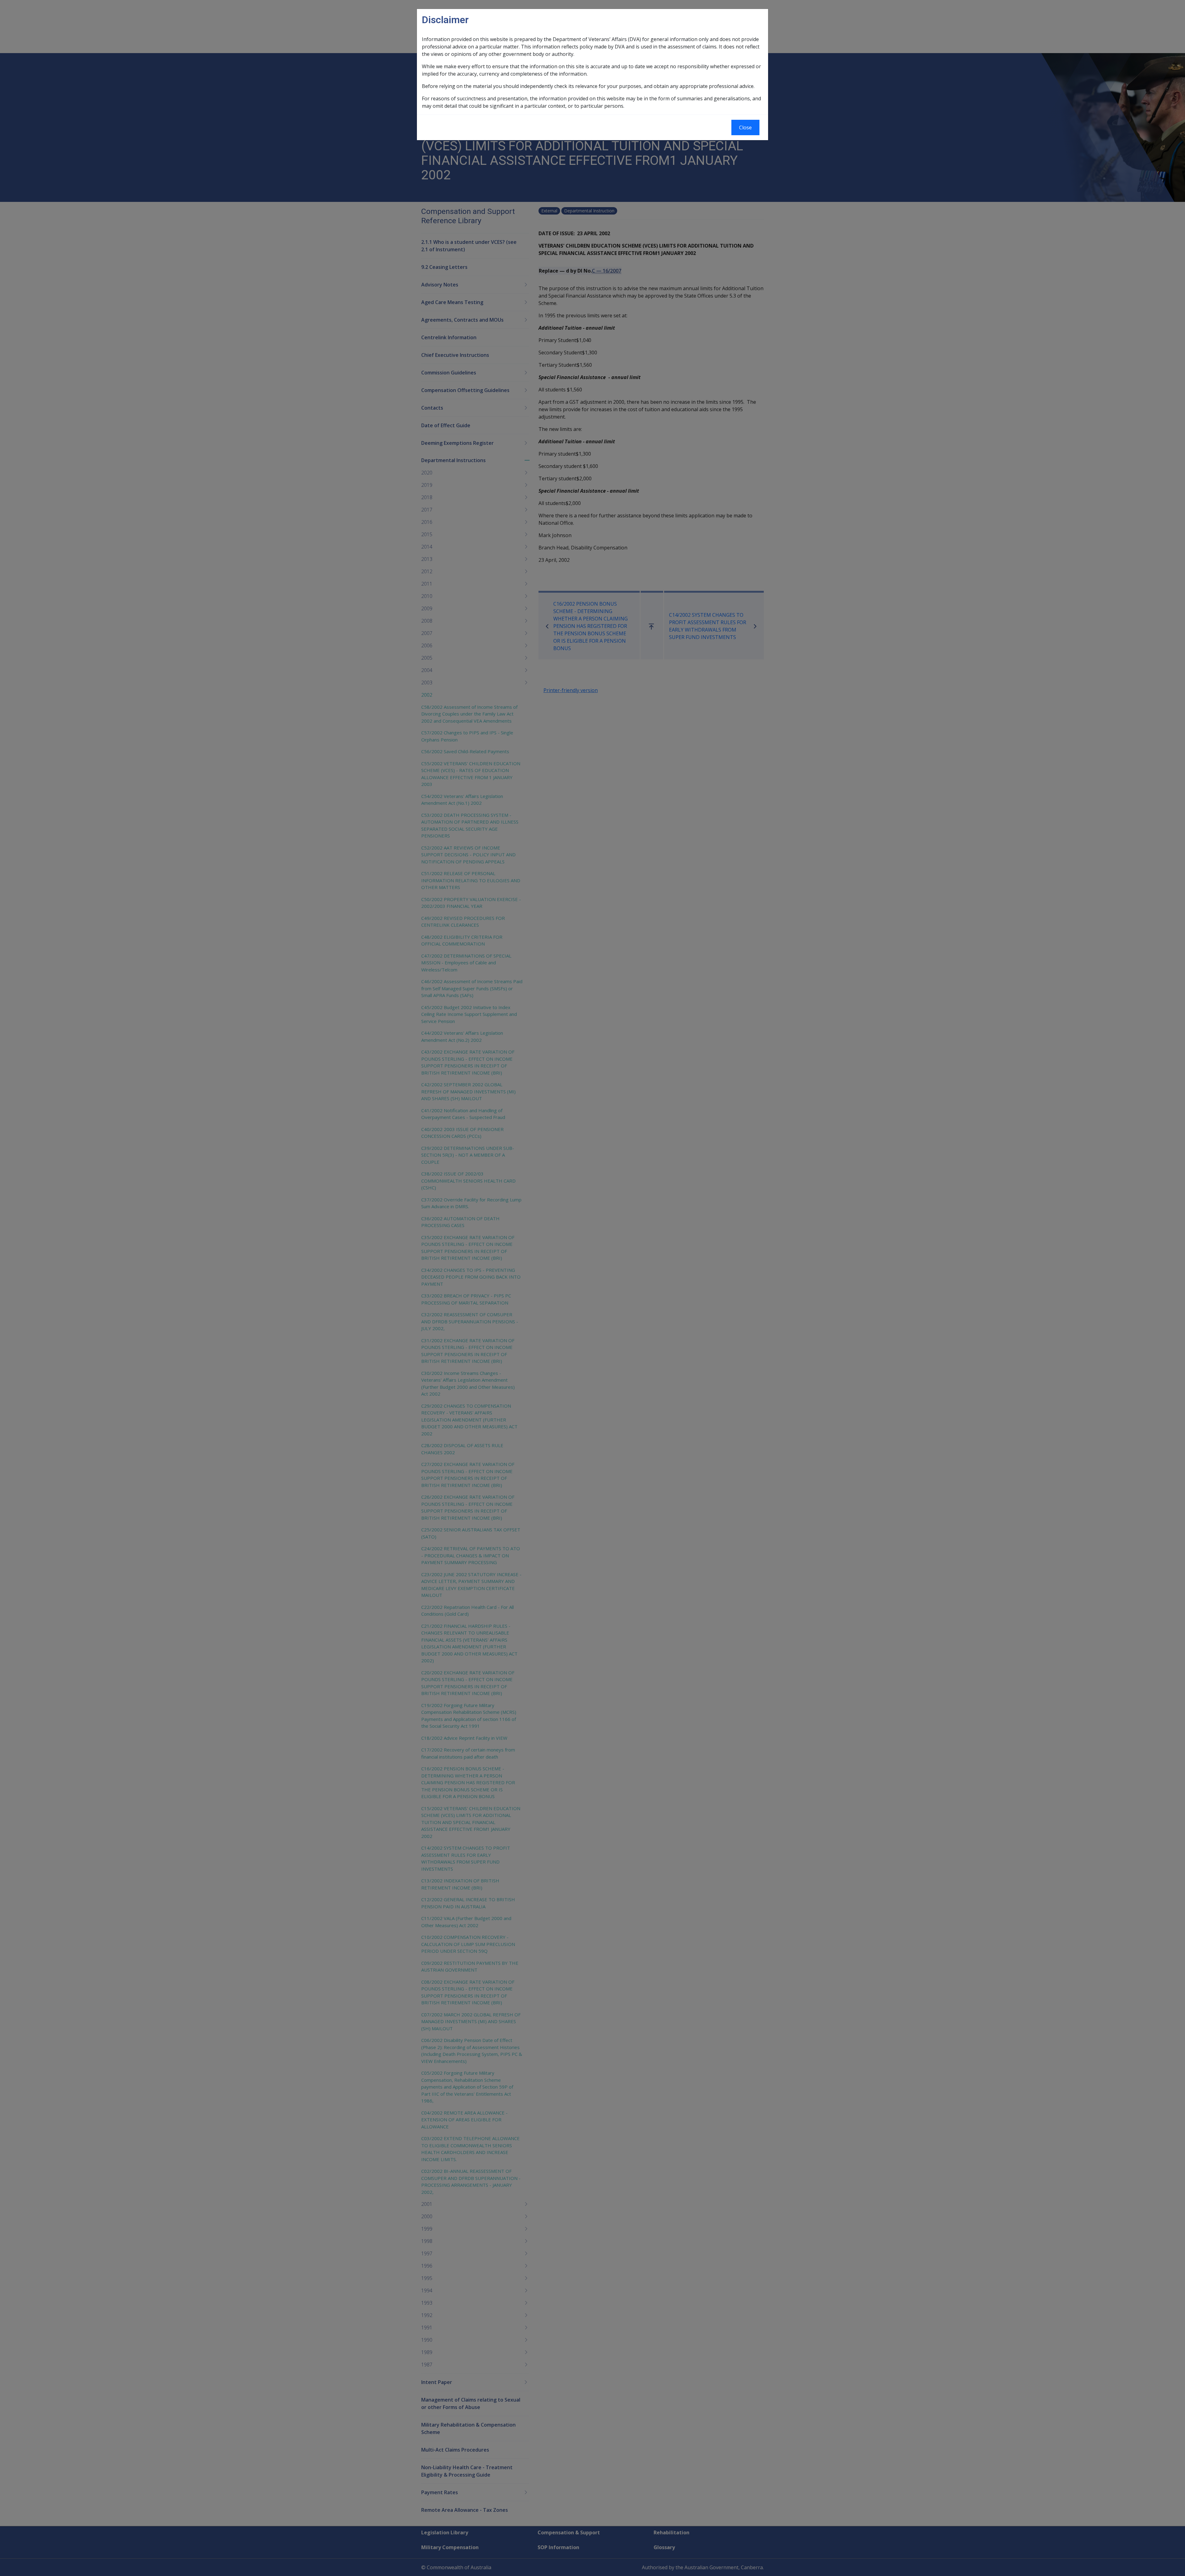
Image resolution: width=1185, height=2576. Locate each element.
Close (745, 127)
